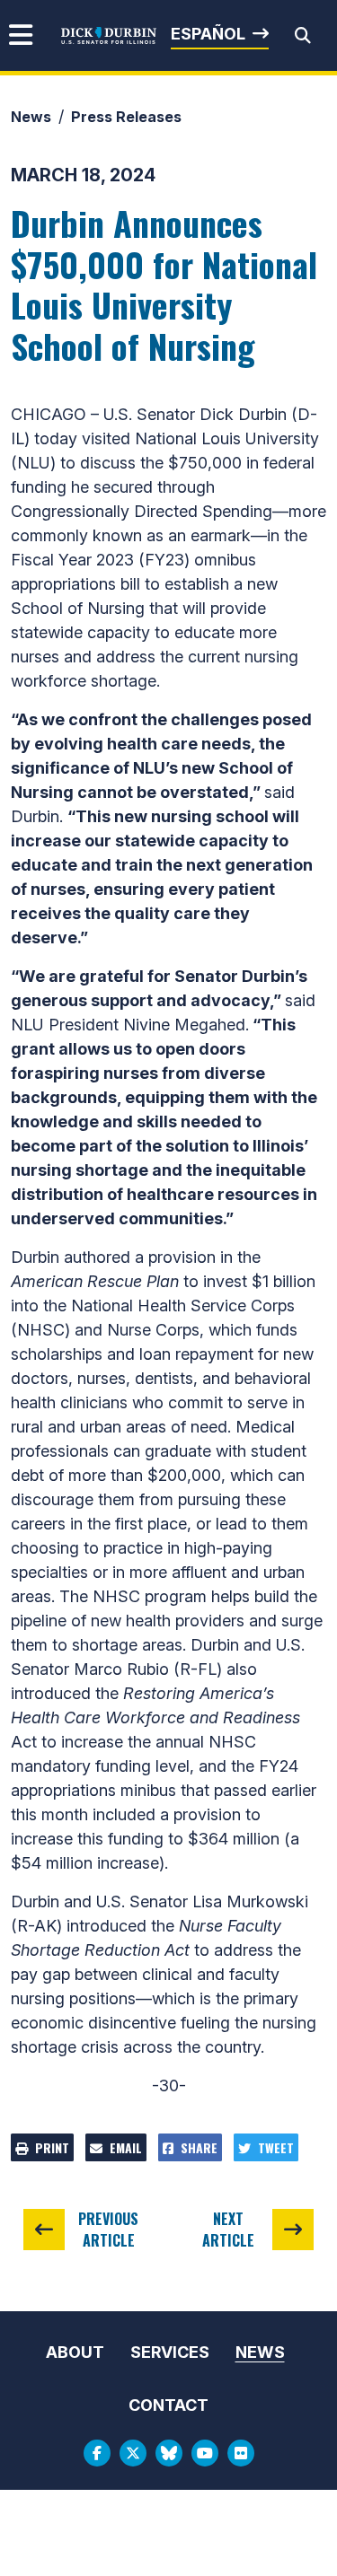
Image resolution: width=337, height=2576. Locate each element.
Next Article (228, 2230)
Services (170, 2352)
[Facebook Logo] (97, 2453)
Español (208, 34)
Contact (168, 2405)
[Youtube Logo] (205, 2453)
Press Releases (126, 117)
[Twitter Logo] (133, 2453)
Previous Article (108, 2230)
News (31, 117)
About (75, 2352)
